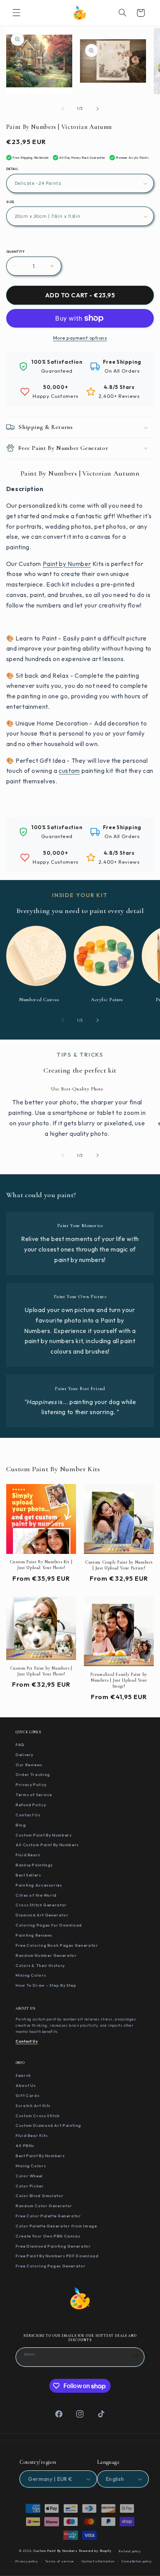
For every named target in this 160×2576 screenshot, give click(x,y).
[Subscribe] (136, 2356)
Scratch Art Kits (33, 2106)
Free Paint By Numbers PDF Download (57, 2256)
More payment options (80, 338)
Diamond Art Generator (42, 1915)
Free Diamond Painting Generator (53, 2246)
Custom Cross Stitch (38, 2116)
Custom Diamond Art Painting (48, 2125)
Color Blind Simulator (39, 2196)
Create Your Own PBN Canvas (48, 2236)
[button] (16, 13)
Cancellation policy (137, 2561)
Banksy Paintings (34, 1865)
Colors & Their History (40, 1965)
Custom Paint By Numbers (44, 1835)
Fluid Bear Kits (31, 2135)
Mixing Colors (31, 1975)
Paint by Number (67, 564)
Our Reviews (29, 1765)
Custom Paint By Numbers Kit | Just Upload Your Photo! (41, 1565)
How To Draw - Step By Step (46, 1985)
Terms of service (60, 2561)
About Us (26, 2085)
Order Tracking (33, 1774)
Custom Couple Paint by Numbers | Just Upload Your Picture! (119, 1565)
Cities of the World (36, 1895)
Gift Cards (27, 2095)
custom (69, 771)
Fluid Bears (28, 1855)
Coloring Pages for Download (49, 1925)
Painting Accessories (39, 1885)
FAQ (20, 1745)
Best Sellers (28, 1875)
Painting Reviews (34, 1935)
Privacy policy (26, 2561)
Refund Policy (31, 1805)
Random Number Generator (46, 1955)
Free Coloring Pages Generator (50, 2266)
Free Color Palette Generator (48, 2216)
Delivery (24, 1755)
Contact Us (28, 1815)
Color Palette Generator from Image (56, 2226)
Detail (12, 169)
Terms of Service (34, 1795)
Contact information (98, 2561)
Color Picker (30, 2186)
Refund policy (130, 2551)
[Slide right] (97, 109)
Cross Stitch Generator (41, 1905)
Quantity (15, 252)
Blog (21, 1825)
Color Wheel (29, 2176)
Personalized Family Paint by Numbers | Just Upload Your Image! (119, 1680)
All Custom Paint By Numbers (47, 1845)
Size (10, 202)
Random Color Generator (44, 2206)
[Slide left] (63, 109)
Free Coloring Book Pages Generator (57, 1945)
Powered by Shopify (95, 2551)
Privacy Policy (31, 1784)
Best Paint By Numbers (40, 2156)
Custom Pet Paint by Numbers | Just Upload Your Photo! (41, 1671)
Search (23, 2075)
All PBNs (25, 2146)
